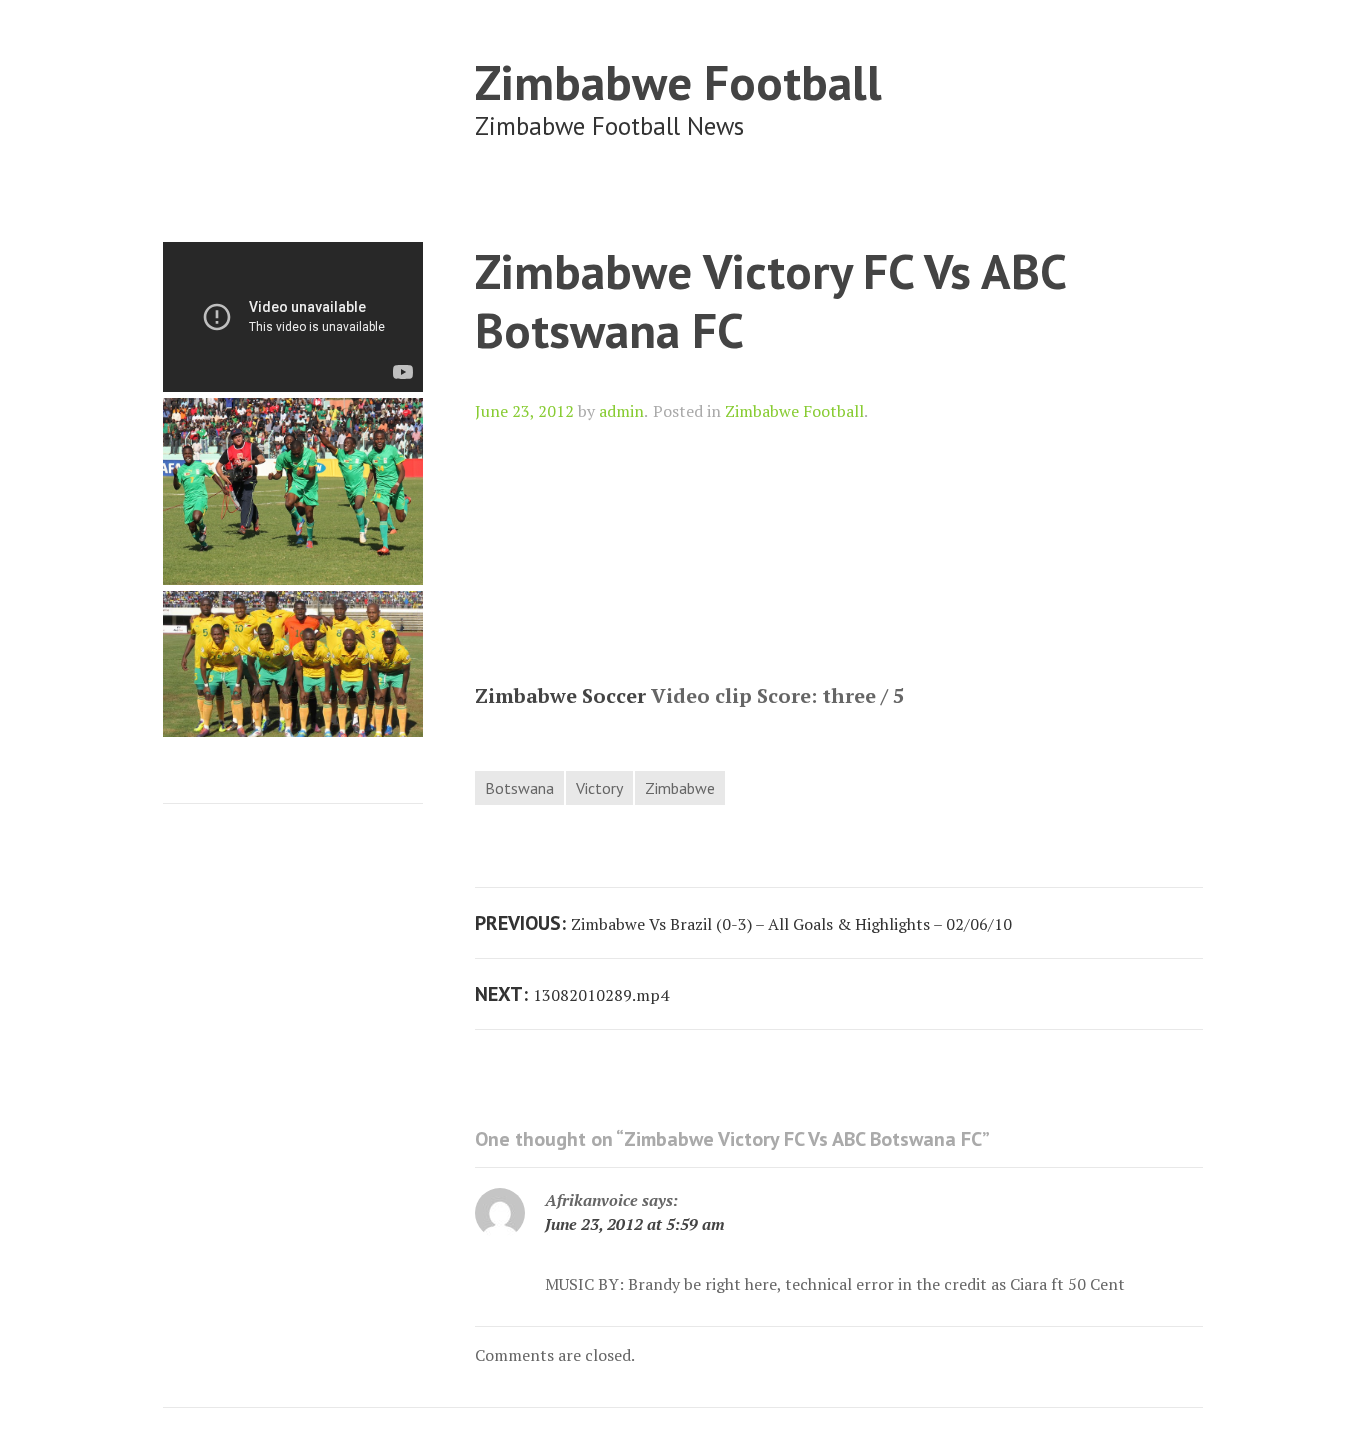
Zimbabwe (680, 788)
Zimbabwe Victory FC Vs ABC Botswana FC (770, 300)
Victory (599, 788)
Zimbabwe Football (678, 81)
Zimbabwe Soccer (560, 695)
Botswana (519, 788)
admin (621, 411)
